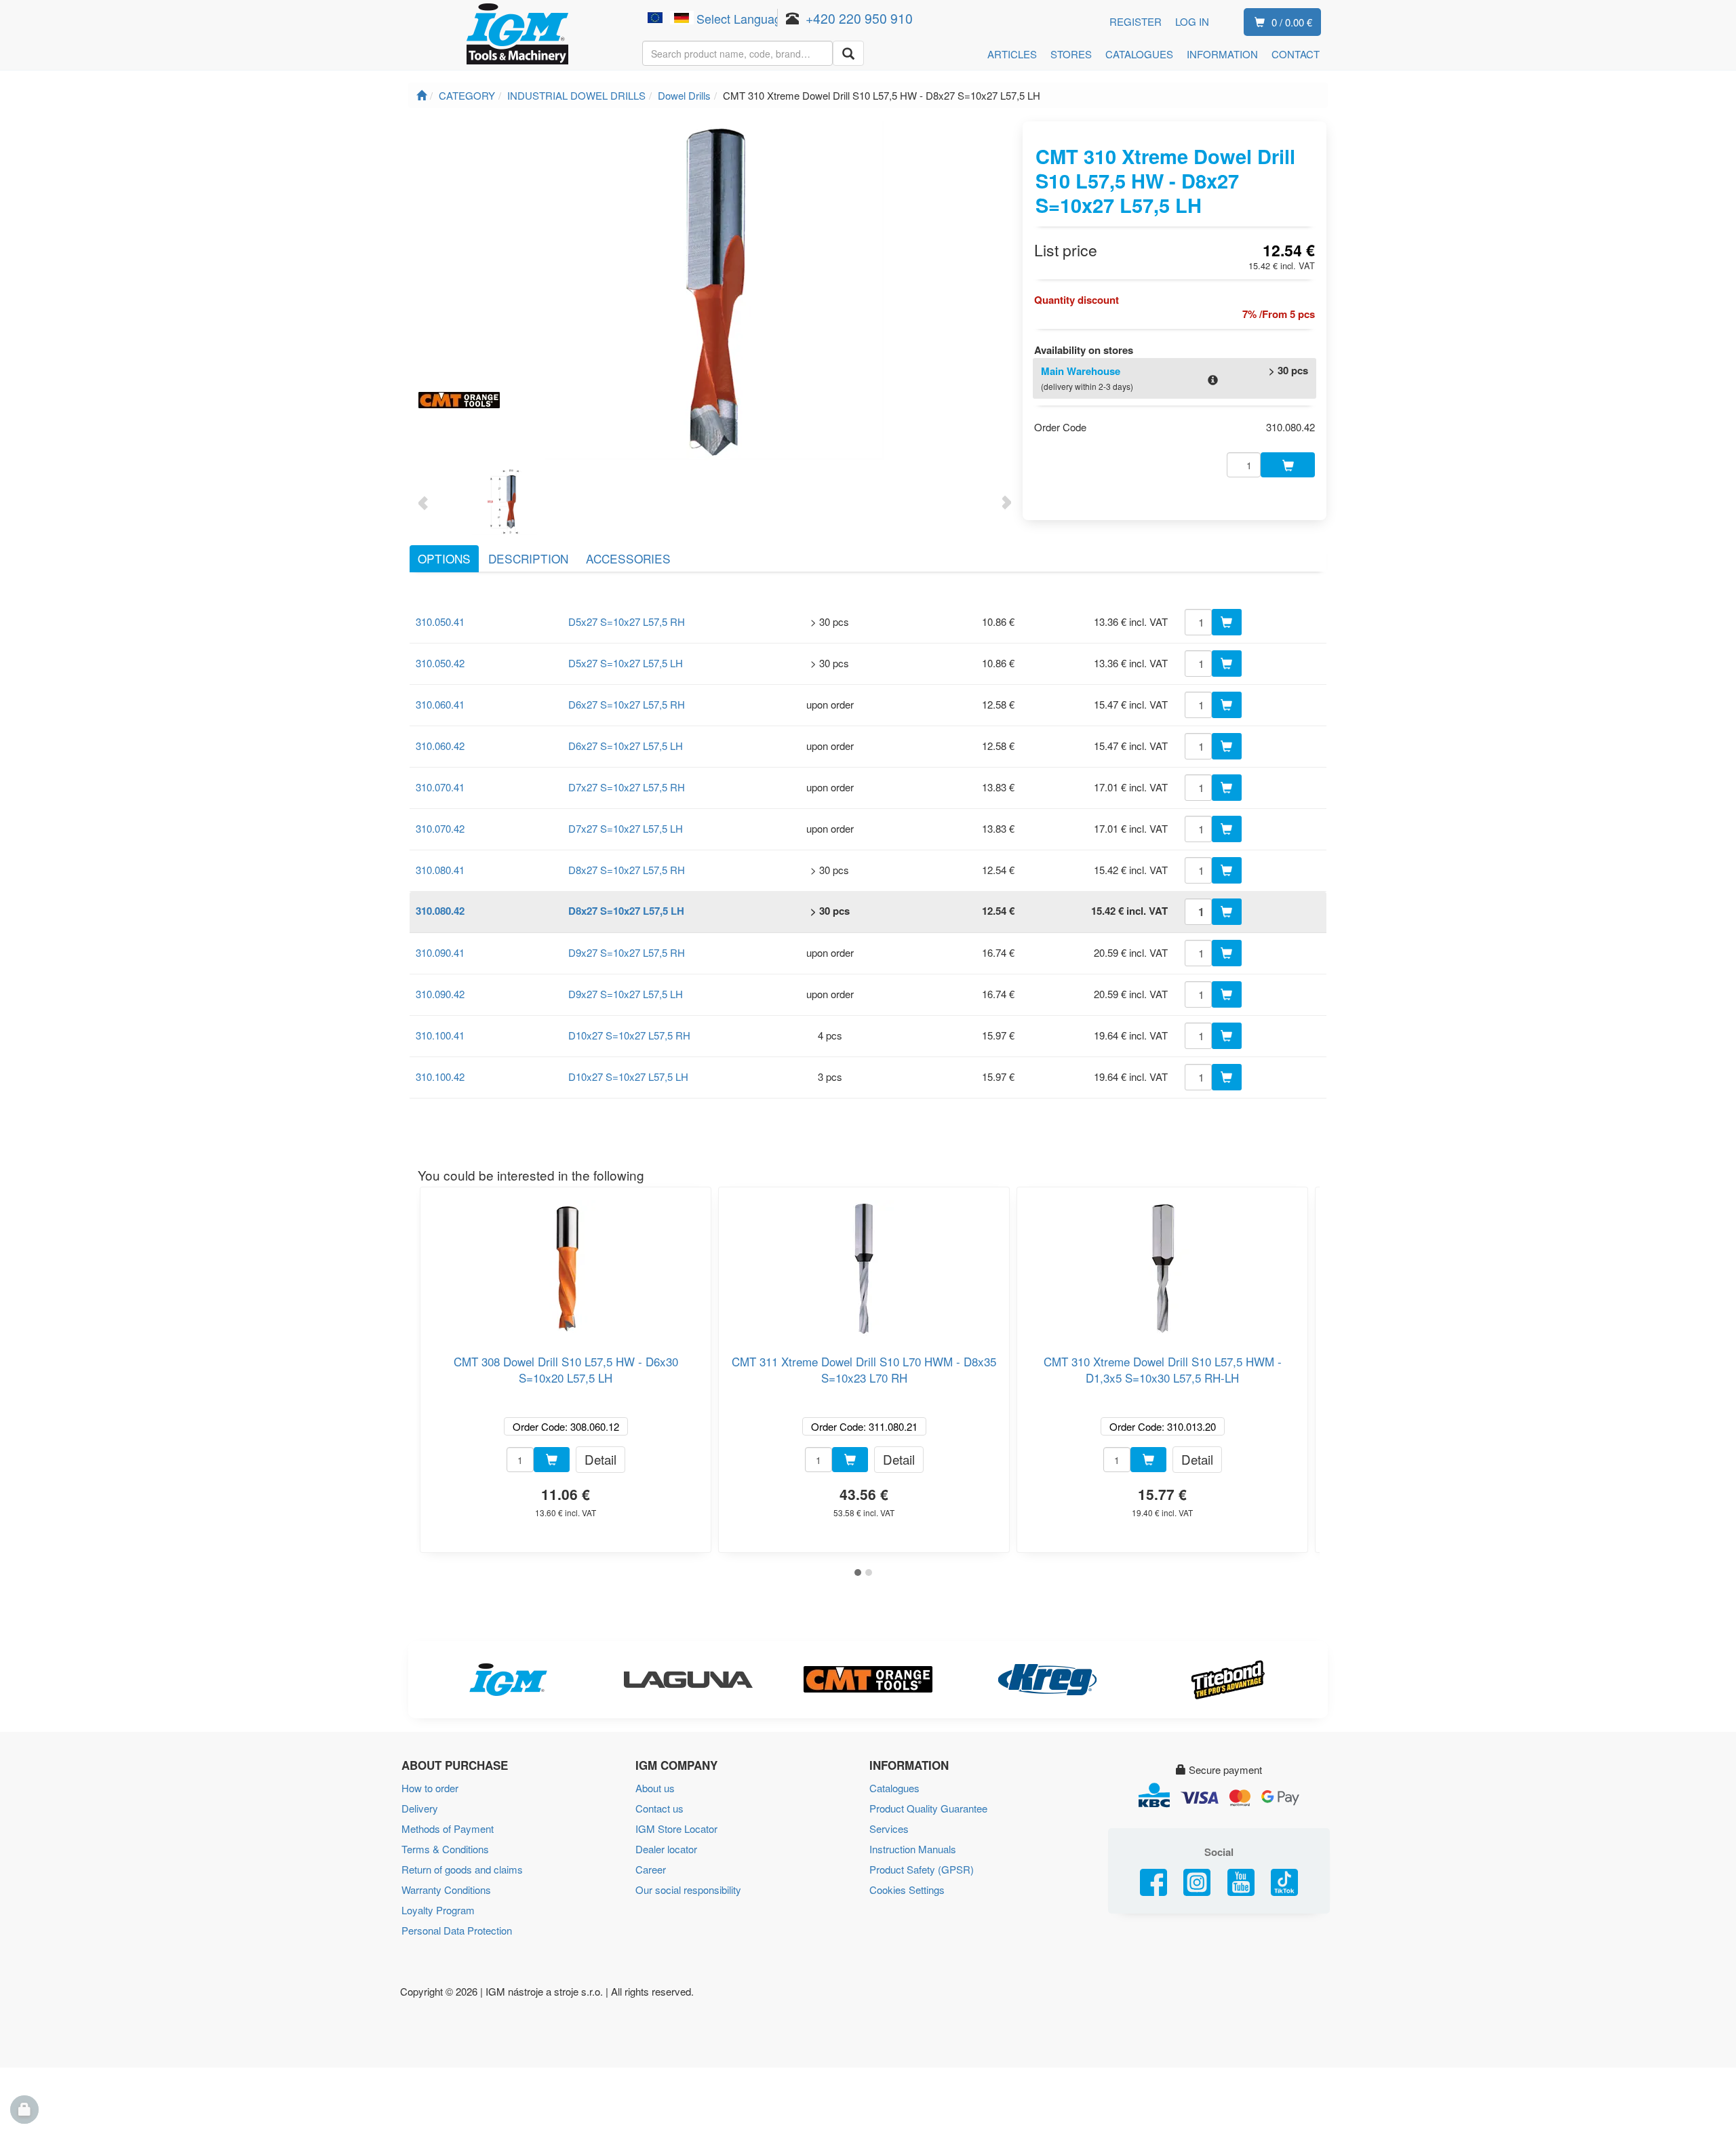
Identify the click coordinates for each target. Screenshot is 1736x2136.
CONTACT (1296, 54)
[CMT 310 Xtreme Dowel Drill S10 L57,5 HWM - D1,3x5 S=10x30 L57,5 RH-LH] (1162, 1263)
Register (1136, 21)
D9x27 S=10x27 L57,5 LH (626, 994)
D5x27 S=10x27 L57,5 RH (627, 621)
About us (655, 1788)
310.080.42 (440, 911)
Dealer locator (666, 1849)
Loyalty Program (438, 1910)
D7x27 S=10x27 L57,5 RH (627, 787)
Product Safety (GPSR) (922, 1869)
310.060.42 (440, 746)
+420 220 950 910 (859, 18)
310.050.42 (440, 663)
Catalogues (894, 1788)
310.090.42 (440, 994)
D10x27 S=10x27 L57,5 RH (629, 1035)
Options (444, 558)
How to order (430, 1788)
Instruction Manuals (913, 1849)
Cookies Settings (907, 1890)
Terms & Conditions (445, 1849)
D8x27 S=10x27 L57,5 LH (626, 911)
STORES (1071, 54)
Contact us (659, 1808)
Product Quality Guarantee (928, 1808)
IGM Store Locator (676, 1828)
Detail (600, 1459)
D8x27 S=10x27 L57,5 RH (627, 870)
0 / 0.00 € (1292, 22)
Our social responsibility (688, 1890)
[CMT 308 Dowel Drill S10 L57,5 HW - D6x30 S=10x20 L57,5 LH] (566, 1263)
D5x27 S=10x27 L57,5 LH (626, 663)
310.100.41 (440, 1035)
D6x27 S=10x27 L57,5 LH (626, 746)
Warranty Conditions (446, 1890)
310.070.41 (440, 787)
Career (651, 1869)
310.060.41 (440, 704)
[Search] (848, 53)
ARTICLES (1012, 54)
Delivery (420, 1808)
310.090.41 (440, 952)
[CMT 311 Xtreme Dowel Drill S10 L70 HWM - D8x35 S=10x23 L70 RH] (864, 1263)
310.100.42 (440, 1076)
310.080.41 (440, 870)
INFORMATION (1222, 54)
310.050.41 (440, 621)
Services (889, 1828)
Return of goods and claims (462, 1869)
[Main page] (421, 95)
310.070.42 (440, 828)
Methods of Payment (448, 1828)
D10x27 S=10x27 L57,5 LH (628, 1076)
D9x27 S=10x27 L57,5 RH (627, 952)
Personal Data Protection (457, 1930)
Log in (1192, 21)
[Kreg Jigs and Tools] (1048, 1680)
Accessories (628, 558)
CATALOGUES (1139, 54)
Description (528, 558)
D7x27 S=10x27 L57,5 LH (626, 828)
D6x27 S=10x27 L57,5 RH (627, 704)
